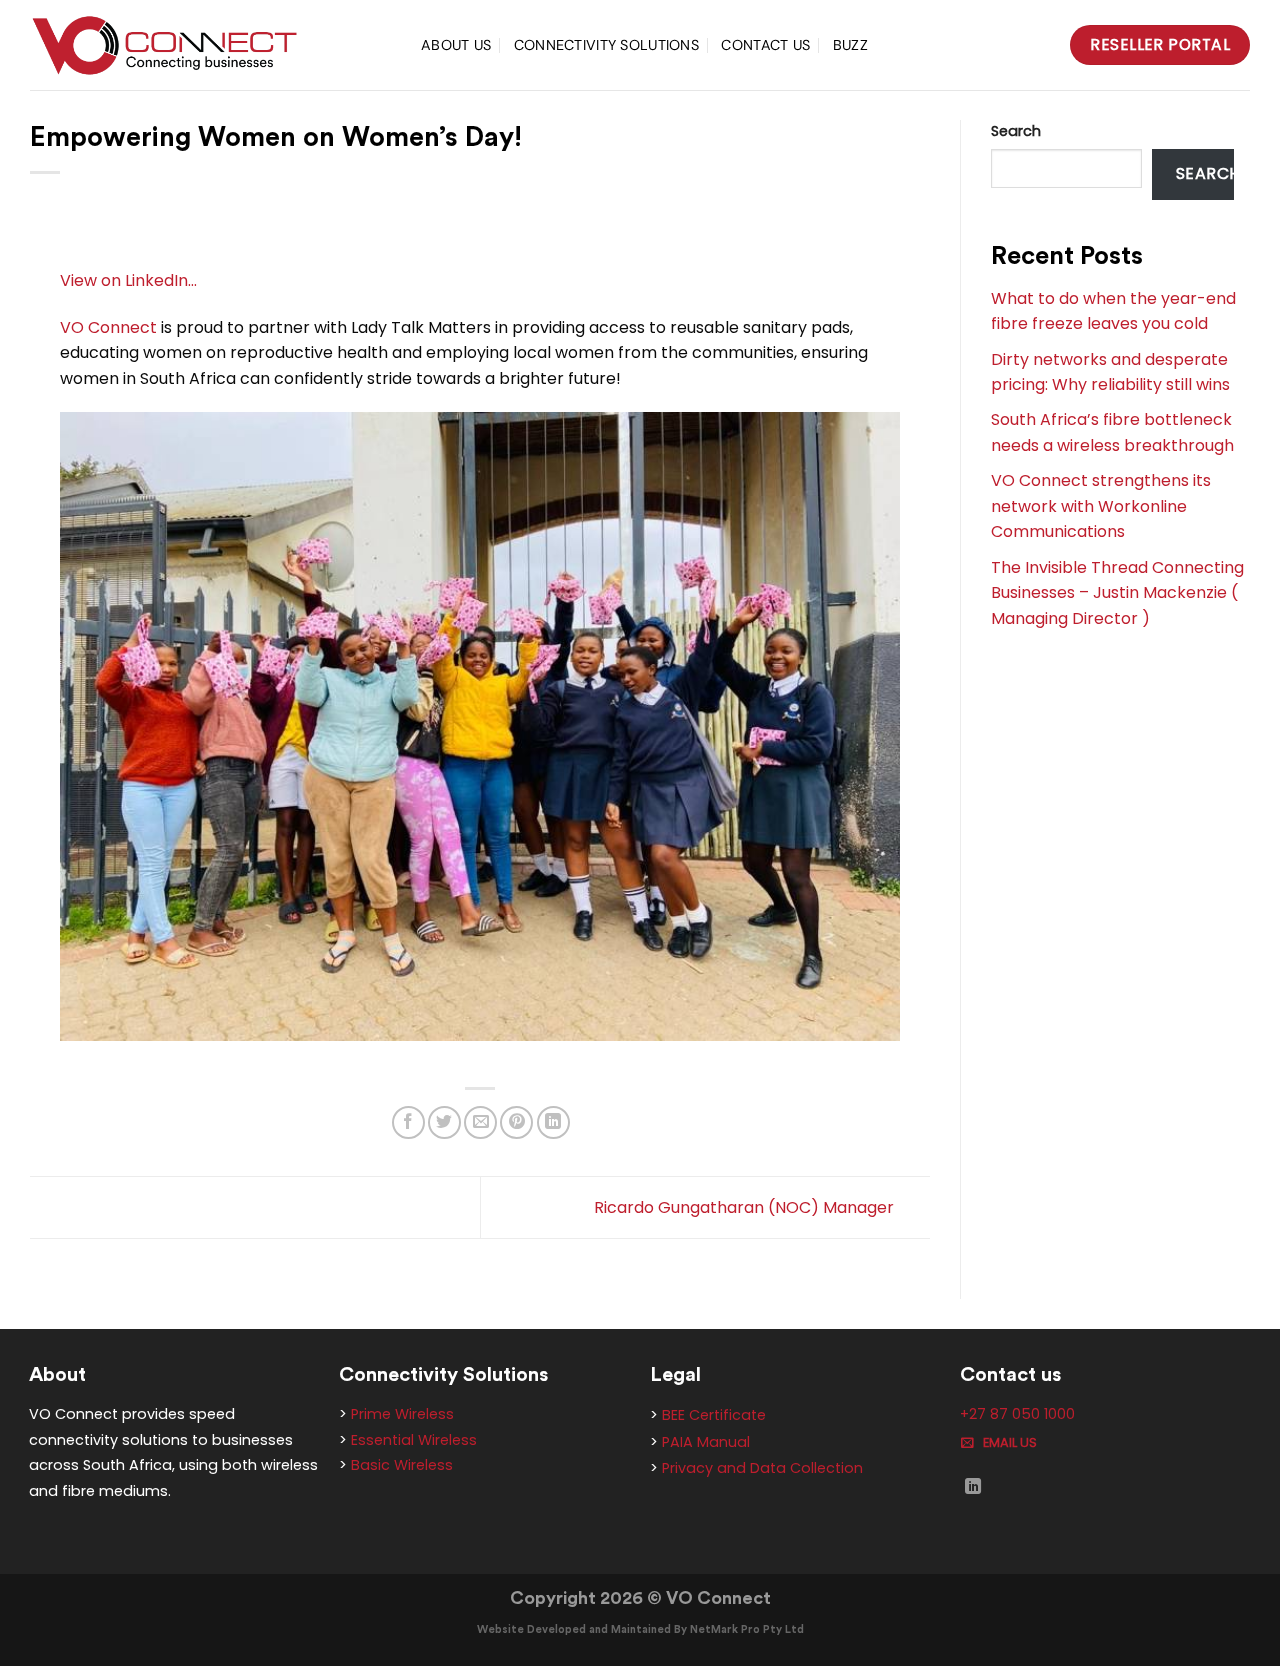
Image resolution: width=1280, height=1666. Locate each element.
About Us (456, 45)
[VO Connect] (210, 45)
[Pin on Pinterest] (516, 1122)
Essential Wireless (414, 1440)
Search (1016, 131)
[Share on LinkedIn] (553, 1122)
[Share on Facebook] (408, 1122)
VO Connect (108, 327)
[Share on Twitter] (444, 1122)
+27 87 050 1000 (1017, 1414)
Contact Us (765, 45)
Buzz (850, 45)
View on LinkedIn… (128, 280)
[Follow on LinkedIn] (973, 1487)
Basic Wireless (402, 1465)
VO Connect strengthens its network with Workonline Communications (1101, 506)
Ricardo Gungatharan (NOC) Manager (746, 1206)
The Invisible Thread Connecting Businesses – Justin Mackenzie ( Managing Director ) (1117, 593)
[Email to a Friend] (480, 1122)
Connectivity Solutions (606, 45)
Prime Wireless (402, 1414)
